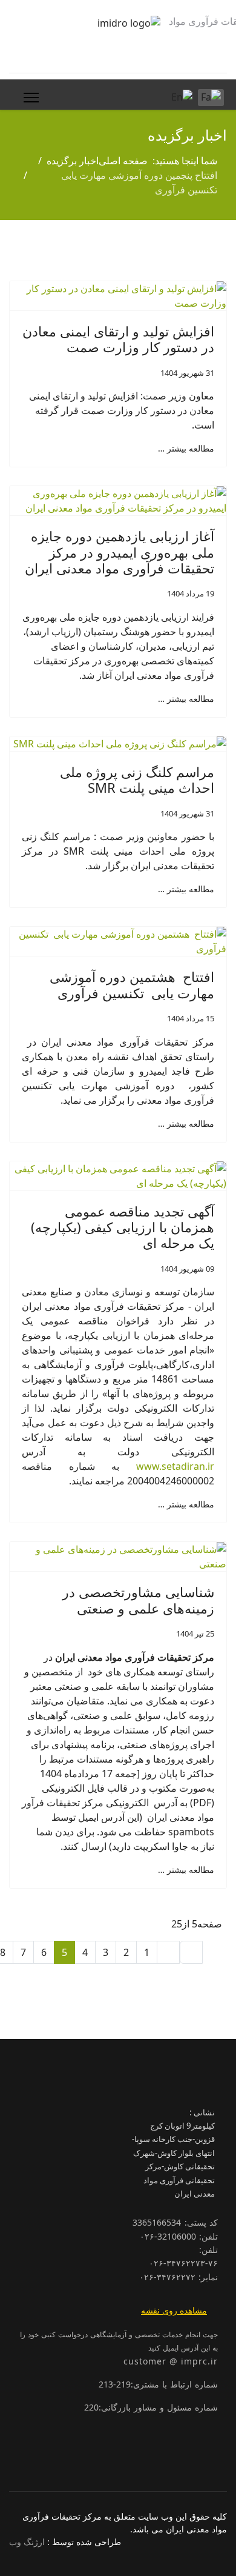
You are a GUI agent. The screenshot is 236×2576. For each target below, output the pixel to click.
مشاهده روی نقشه (174, 2310)
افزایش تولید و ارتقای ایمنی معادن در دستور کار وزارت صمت (118, 339)
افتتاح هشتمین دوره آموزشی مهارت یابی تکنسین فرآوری (132, 984)
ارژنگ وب (27, 2542)
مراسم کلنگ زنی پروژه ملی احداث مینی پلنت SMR (137, 779)
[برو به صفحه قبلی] (168, 1952)
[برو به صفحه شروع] (191, 1952)
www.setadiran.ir (175, 1466)
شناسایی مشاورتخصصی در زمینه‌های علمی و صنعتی (138, 1600)
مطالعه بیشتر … (186, 448)
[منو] (29, 98)
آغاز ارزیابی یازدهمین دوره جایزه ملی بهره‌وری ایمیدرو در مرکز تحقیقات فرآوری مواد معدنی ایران (120, 552)
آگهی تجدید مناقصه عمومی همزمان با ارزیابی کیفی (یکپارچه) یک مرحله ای (123, 1227)
